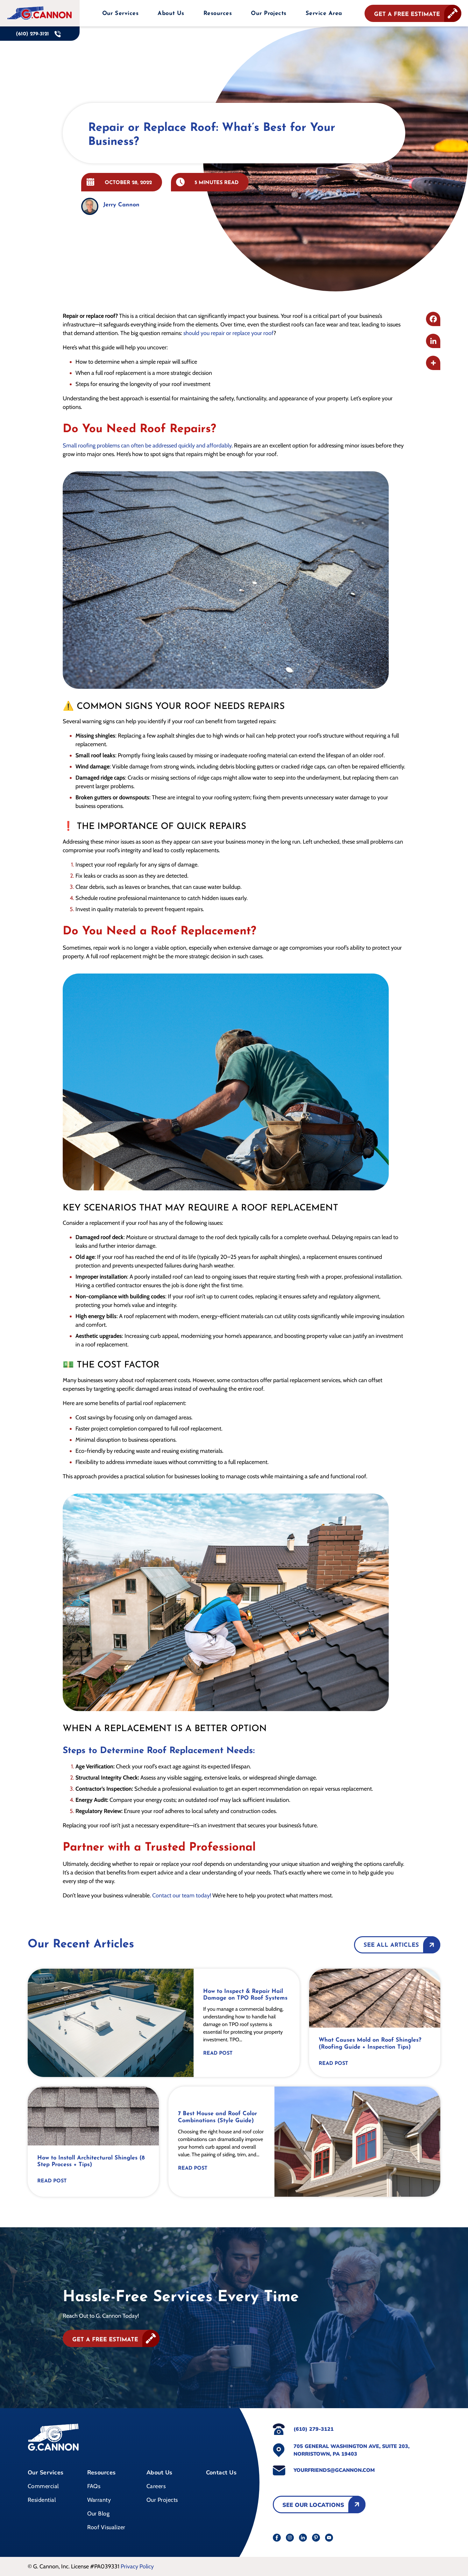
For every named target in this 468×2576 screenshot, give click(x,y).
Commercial (43, 2486)
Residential (42, 2500)
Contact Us (221, 2473)
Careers (156, 2486)
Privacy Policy (137, 2566)
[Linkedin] (433, 341)
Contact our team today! (182, 1895)
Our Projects (269, 14)
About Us (171, 14)
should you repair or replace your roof (228, 333)
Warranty (99, 2500)
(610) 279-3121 (314, 2429)
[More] (433, 363)
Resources (102, 2473)
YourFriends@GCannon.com (334, 2470)
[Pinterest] (316, 2538)
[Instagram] (290, 2538)
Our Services (46, 2473)
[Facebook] (433, 319)
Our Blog (99, 2514)
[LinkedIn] (303, 2538)
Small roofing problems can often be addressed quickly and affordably (147, 446)
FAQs (94, 2486)
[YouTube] (329, 2538)
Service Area (324, 14)
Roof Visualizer (106, 2527)
